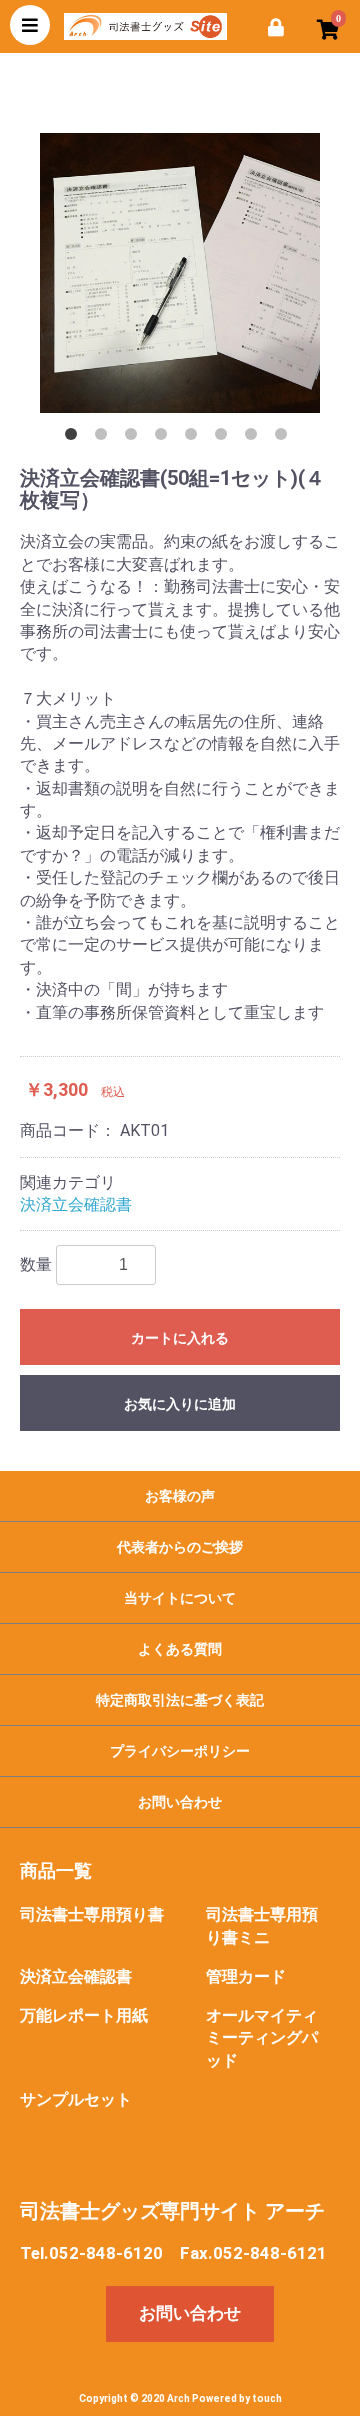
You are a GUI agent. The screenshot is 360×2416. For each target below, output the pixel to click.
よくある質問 (180, 1649)
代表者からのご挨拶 (180, 1547)
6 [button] (225, 438)
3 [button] (135, 438)
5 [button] (195, 438)
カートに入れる (180, 1338)
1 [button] (75, 438)
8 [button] (285, 438)
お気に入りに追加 (180, 1404)
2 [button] (105, 438)
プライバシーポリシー (180, 1751)
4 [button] (165, 438)
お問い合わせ (180, 1802)
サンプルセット (76, 2099)
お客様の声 (180, 1496)
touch (267, 2398)
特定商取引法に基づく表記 (180, 1700)
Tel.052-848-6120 (91, 2253)
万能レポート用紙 (84, 2015)
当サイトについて (180, 1598)
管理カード (246, 1976)
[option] (180, 273)
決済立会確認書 (76, 1204)
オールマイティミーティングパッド (262, 2038)
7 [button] (255, 438)
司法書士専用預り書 (92, 1914)
